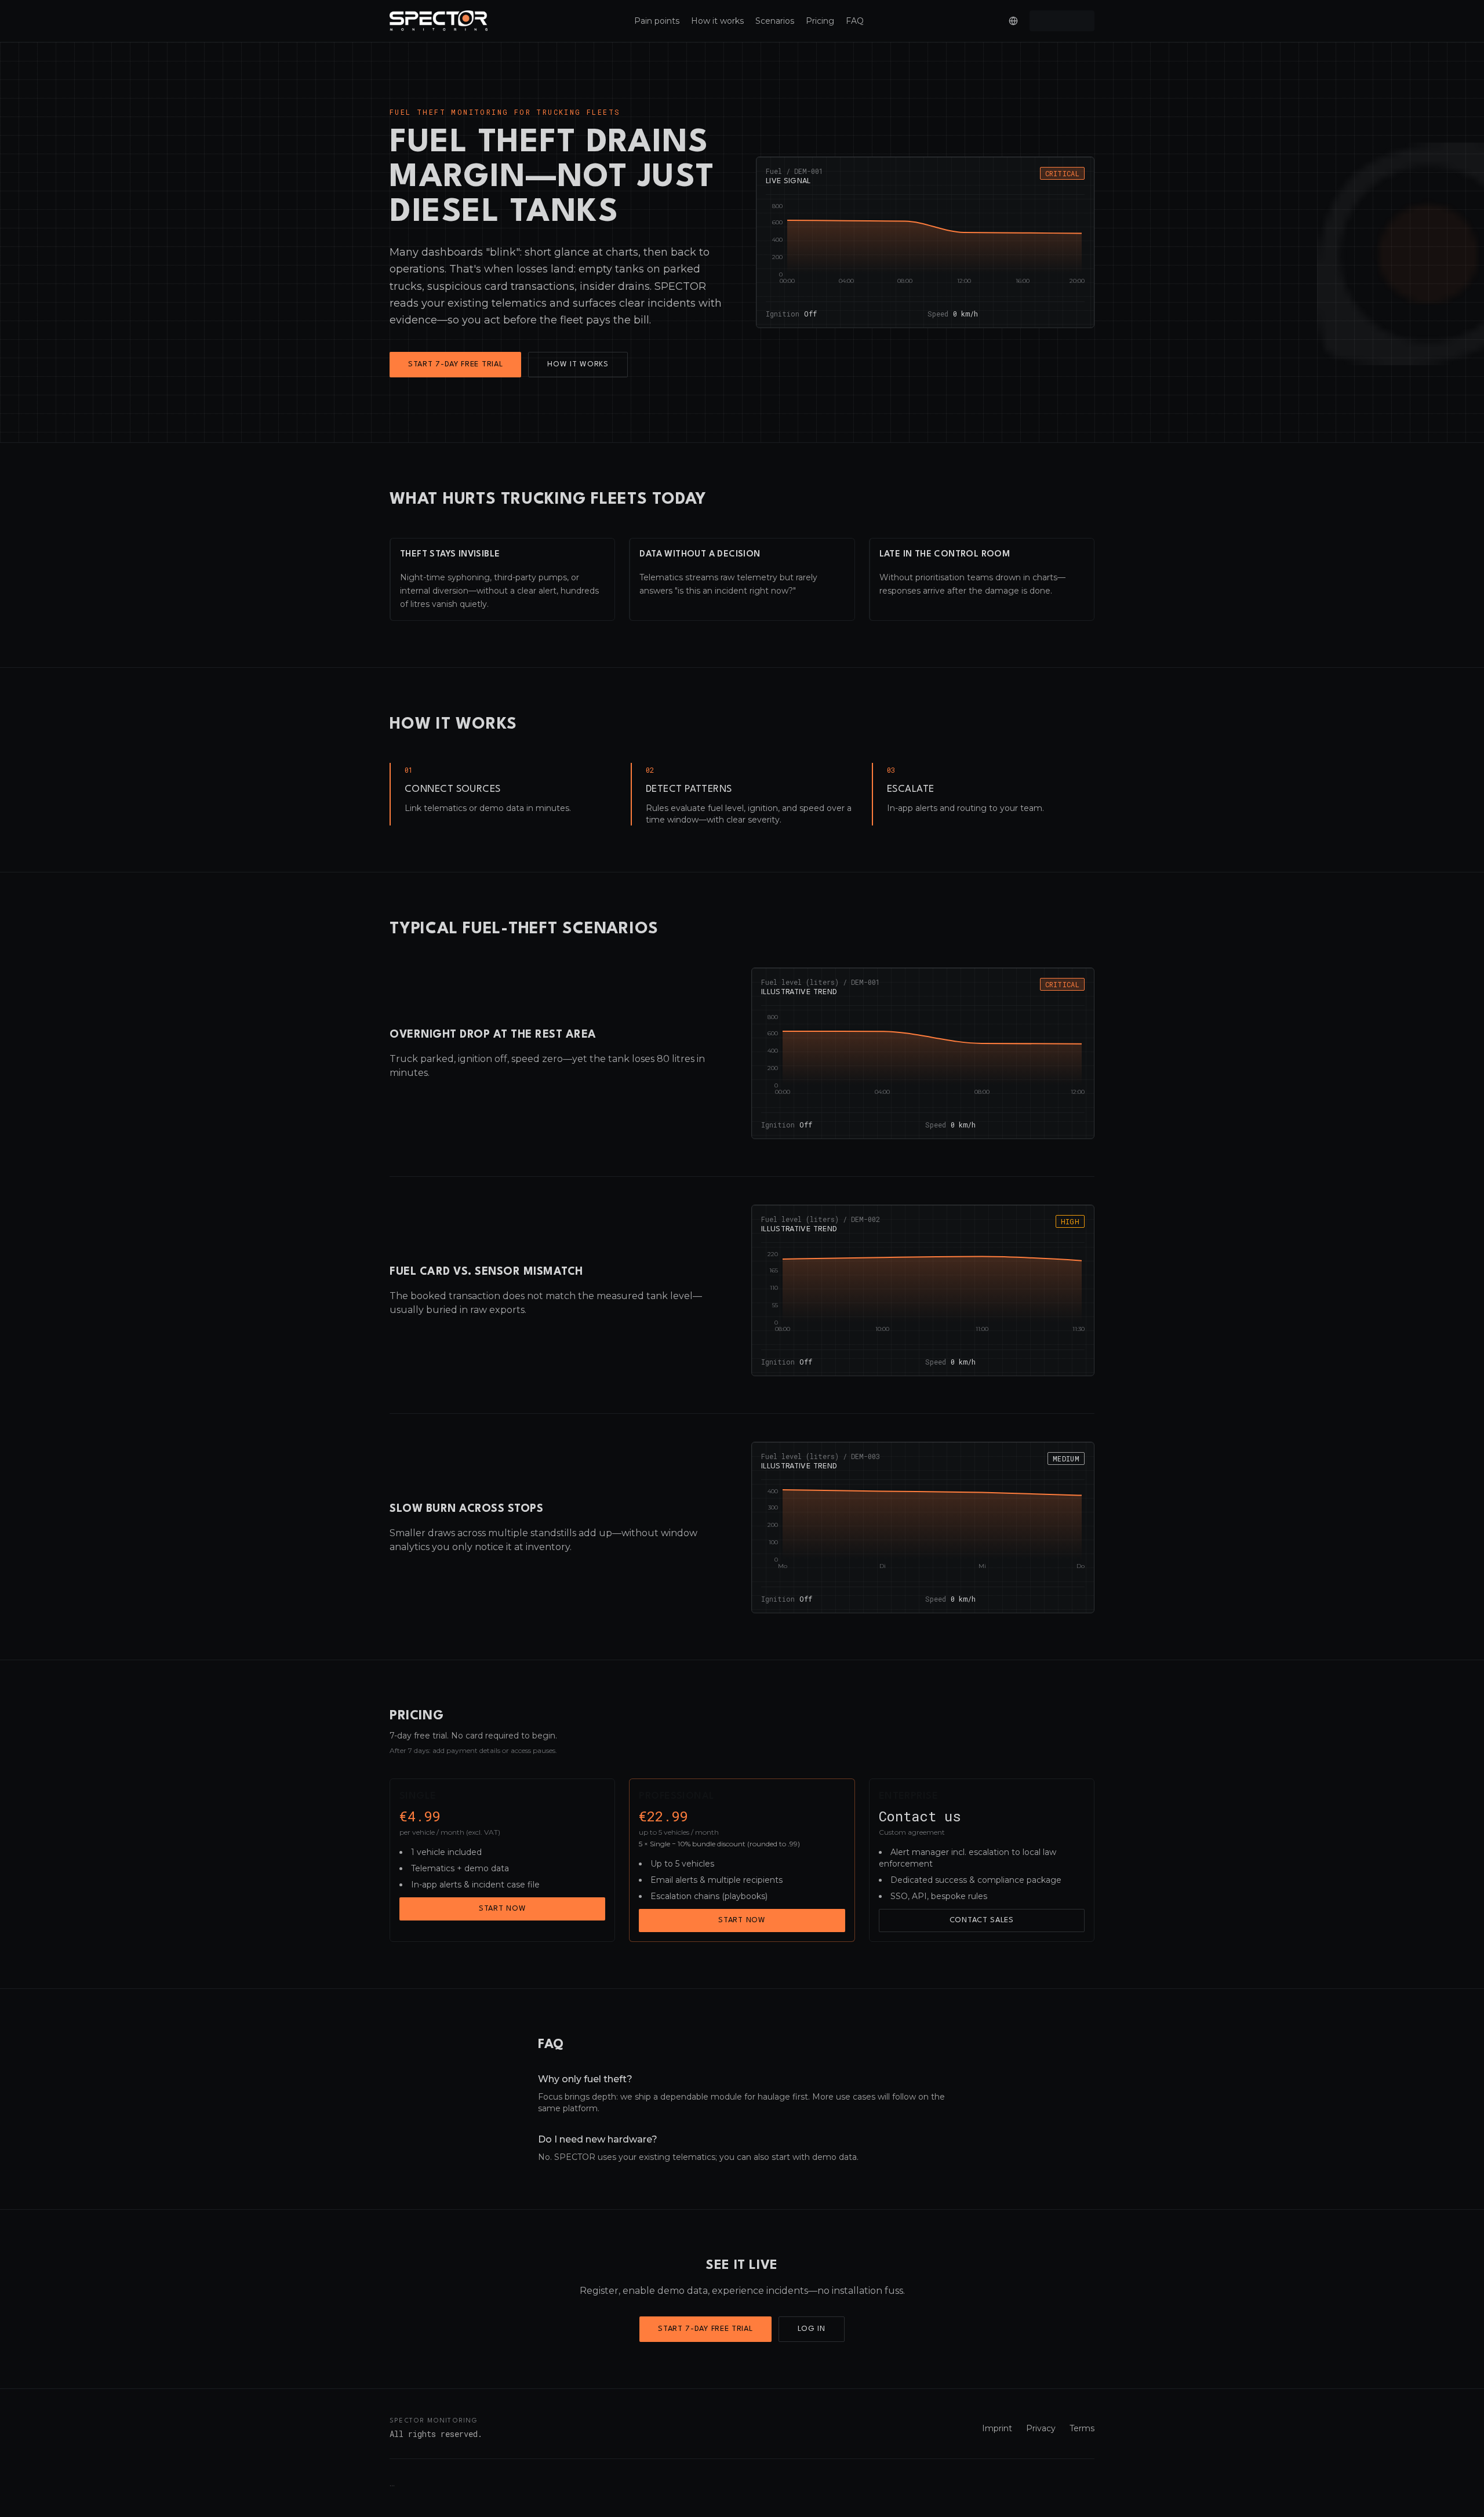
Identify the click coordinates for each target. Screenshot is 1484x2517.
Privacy (1041, 2428)
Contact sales (982, 1920)
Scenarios (775, 21)
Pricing (820, 21)
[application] (925, 248)
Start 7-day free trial (455, 364)
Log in (812, 2329)
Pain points (657, 21)
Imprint (997, 2428)
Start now (502, 1909)
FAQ (855, 21)
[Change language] (1013, 21)
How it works (717, 21)
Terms (1082, 2428)
